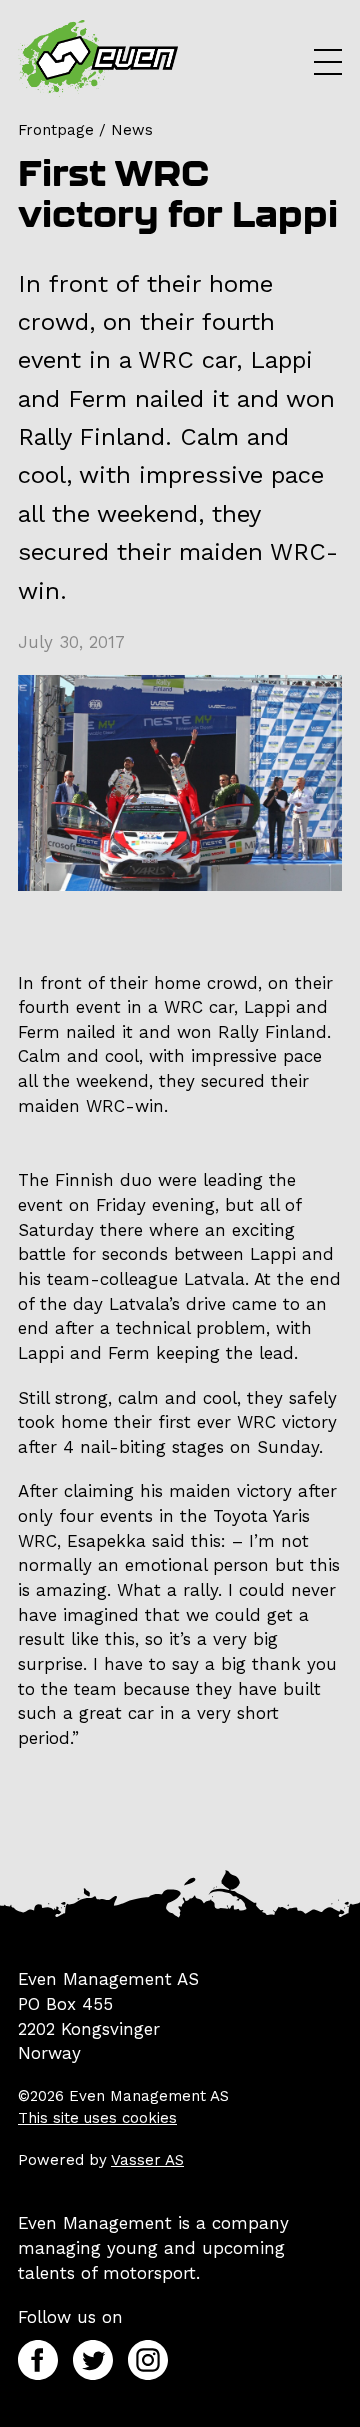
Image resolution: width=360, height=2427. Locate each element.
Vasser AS (147, 2160)
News (132, 130)
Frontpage (56, 130)
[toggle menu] (328, 62)
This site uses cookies (97, 2118)
